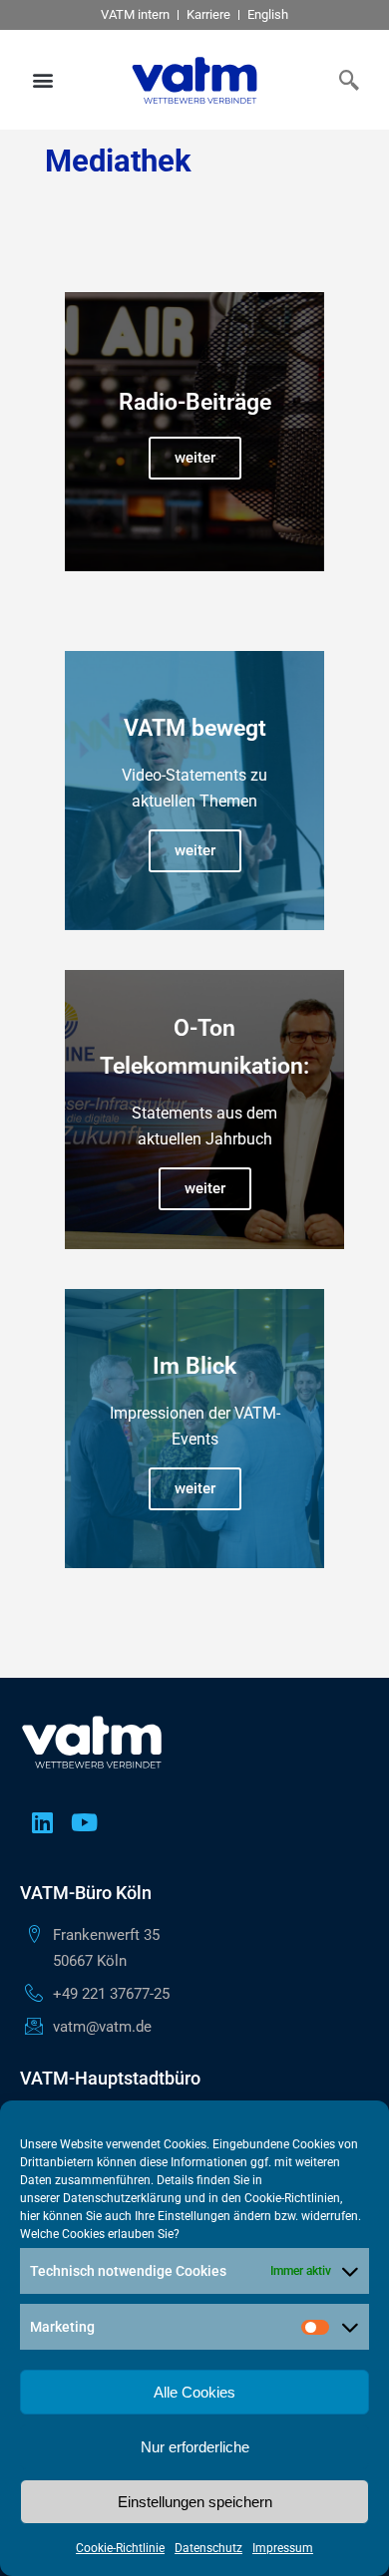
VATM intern (135, 14)
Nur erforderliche (195, 2447)
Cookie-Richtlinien (292, 2198)
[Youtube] (84, 1822)
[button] (43, 80)
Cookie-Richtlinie (120, 2548)
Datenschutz (208, 2548)
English (268, 14)
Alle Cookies (194, 2392)
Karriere (208, 14)
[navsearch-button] (344, 80)
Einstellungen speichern (195, 2502)
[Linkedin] (42, 1822)
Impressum (283, 2548)
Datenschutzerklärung (122, 2198)
